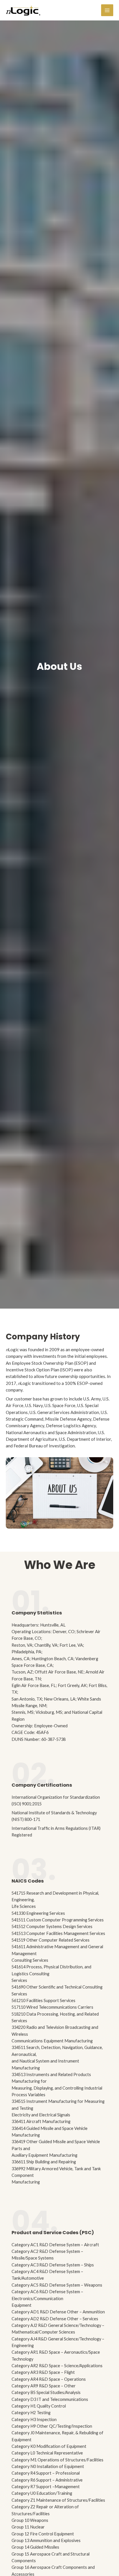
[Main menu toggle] (107, 10)
